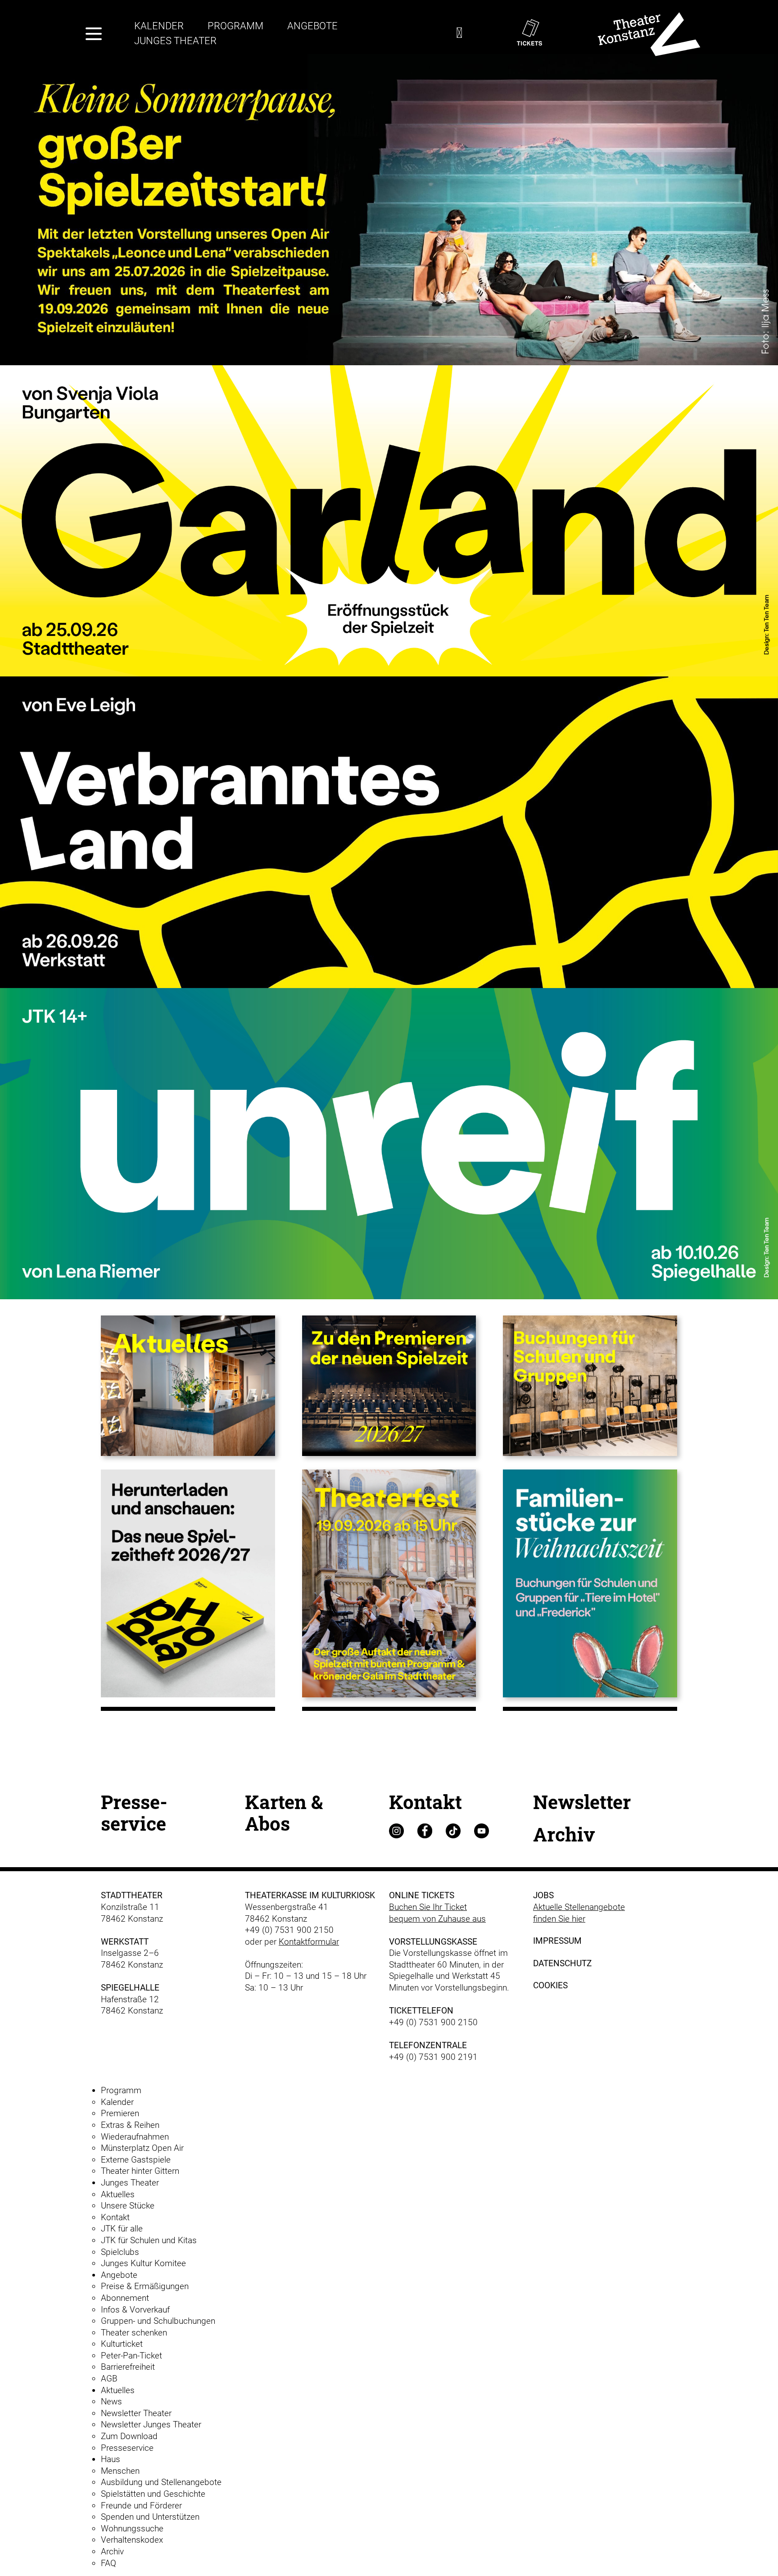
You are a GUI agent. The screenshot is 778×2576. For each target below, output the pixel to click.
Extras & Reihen (130, 2125)
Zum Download (129, 2436)
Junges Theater (175, 41)
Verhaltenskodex (132, 2540)
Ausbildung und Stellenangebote (161, 2482)
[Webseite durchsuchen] (459, 35)
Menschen (120, 2471)
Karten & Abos (284, 1812)
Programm (235, 26)
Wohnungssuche (132, 2528)
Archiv (564, 1834)
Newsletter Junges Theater (151, 2424)
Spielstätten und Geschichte (153, 2494)
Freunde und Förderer (141, 2506)
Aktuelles (118, 2194)
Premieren (120, 2113)
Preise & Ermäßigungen (145, 2286)
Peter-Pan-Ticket (131, 2356)
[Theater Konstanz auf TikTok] (459, 1830)
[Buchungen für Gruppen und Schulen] (590, 1385)
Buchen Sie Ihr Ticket (428, 1907)
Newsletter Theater (136, 2413)
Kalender (159, 26)
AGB (109, 2379)
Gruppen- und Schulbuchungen (158, 2321)
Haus (111, 2459)
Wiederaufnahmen (135, 2137)
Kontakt (425, 1802)
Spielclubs (120, 2252)
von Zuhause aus (454, 1919)
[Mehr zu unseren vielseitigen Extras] (590, 1583)
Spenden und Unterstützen (150, 2517)
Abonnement (125, 2298)
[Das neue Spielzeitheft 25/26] (188, 1583)
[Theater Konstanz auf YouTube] (487, 1830)
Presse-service (134, 1812)
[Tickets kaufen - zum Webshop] (543, 33)
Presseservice (127, 2448)
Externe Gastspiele (136, 2160)
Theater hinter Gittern (140, 2171)
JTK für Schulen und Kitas (149, 2240)
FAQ (109, 2563)
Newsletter (582, 1802)
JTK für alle (122, 2229)
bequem (406, 1919)
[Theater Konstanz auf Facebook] (430, 1830)
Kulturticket (122, 2344)
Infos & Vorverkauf (135, 2310)
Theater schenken (134, 2333)
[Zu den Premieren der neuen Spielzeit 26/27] (389, 1385)
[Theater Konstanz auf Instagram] (402, 1830)
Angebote (312, 26)
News (111, 2401)
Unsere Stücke (128, 2206)
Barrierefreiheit (128, 2367)
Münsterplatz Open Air (142, 2148)
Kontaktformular (309, 1942)
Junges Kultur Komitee (143, 2263)
